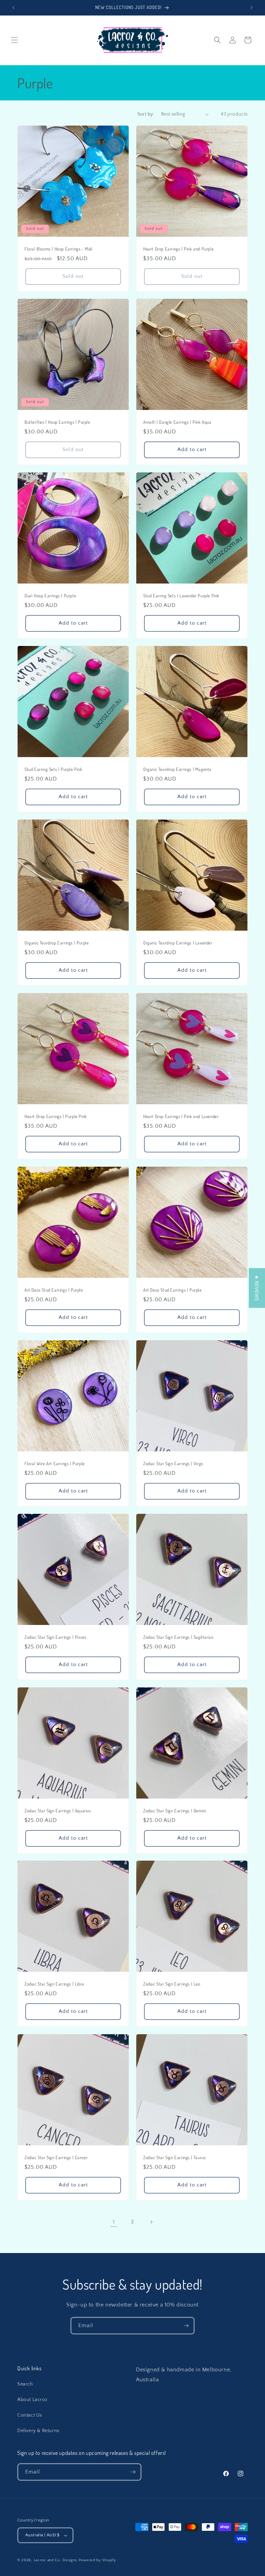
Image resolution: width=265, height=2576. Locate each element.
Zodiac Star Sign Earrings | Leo (172, 1984)
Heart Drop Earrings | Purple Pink (56, 1116)
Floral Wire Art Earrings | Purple (55, 1463)
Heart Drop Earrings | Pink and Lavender (181, 1116)
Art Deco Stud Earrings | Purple (54, 1290)
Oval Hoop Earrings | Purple (50, 596)
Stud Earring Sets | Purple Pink (53, 769)
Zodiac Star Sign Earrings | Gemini (175, 1811)
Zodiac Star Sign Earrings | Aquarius (58, 1811)
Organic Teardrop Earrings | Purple (57, 943)
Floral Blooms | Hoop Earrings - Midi (58, 249)
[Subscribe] (186, 2326)
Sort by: (146, 114)
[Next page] (151, 2222)
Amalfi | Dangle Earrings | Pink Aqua (177, 422)
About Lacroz (32, 2400)
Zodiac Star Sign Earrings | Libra (54, 1984)
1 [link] (114, 2222)
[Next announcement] (252, 8)
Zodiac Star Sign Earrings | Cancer (56, 2157)
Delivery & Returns (38, 2431)
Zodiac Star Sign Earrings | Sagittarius (178, 1637)
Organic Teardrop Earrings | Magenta (177, 769)
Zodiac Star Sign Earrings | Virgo (173, 1463)
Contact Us (30, 2415)
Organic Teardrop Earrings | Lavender (178, 943)
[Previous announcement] (13, 8)
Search (25, 2384)
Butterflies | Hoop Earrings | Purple (57, 422)
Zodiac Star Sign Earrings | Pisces (55, 1637)
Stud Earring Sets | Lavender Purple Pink (181, 596)
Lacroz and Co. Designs (56, 2560)
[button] (14, 40)
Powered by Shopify (97, 2560)
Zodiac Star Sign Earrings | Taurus (174, 2157)
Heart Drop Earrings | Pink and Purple (178, 249)
